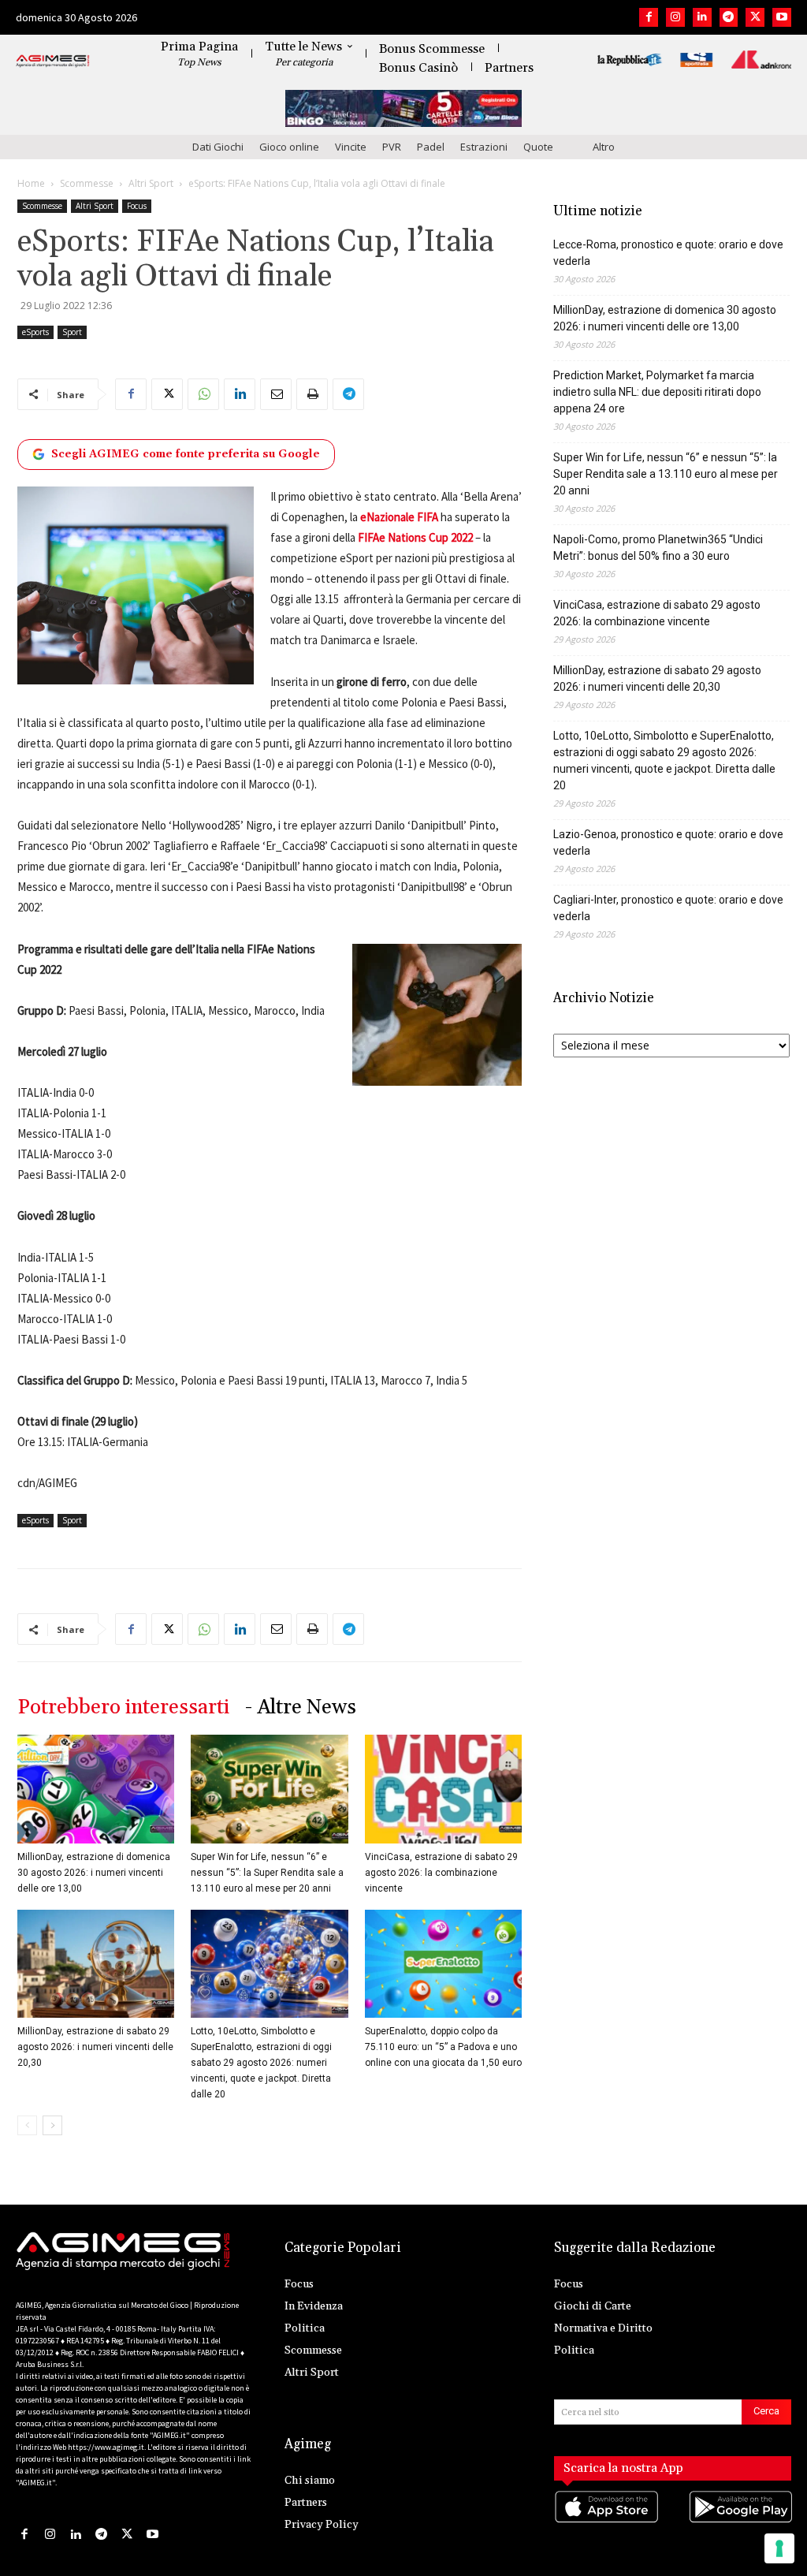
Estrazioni (484, 147)
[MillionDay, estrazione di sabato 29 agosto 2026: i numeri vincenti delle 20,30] (96, 1964)
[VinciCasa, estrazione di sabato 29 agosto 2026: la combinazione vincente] (443, 1789)
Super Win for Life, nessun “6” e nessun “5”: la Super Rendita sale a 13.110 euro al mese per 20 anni (267, 1873)
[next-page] (52, 2125)
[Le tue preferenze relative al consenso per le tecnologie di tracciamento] (779, 2548)
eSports (35, 332)
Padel (431, 147)
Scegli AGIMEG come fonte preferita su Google (186, 454)
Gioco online (289, 147)
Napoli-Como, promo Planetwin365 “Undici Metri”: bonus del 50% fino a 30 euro (658, 548)
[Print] (312, 394)
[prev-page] (27, 2125)
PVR (392, 147)
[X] (755, 17)
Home (31, 183)
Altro (604, 147)
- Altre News (301, 1707)
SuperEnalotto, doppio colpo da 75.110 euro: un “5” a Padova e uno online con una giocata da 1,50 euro (443, 2047)
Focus (137, 206)
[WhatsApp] (203, 394)
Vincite (351, 147)
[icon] (606, 2523)
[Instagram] (675, 17)
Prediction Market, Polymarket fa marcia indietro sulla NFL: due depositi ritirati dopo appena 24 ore (657, 392)
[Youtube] (782, 17)
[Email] (276, 394)
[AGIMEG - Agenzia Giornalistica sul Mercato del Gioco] (53, 62)
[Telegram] (729, 17)
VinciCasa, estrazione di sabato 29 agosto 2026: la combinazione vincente (441, 1873)
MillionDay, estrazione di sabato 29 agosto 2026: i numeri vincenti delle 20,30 (95, 2047)
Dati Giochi (218, 147)
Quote (538, 147)
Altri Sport (151, 183)
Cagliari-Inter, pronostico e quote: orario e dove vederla (668, 908)
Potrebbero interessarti (123, 1707)
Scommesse (87, 183)
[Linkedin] (702, 17)
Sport (72, 332)
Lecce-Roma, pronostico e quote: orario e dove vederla (668, 253)
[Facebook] (649, 17)
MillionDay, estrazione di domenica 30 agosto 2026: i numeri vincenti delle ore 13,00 (94, 1873)
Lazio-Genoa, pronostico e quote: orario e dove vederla (668, 843)
